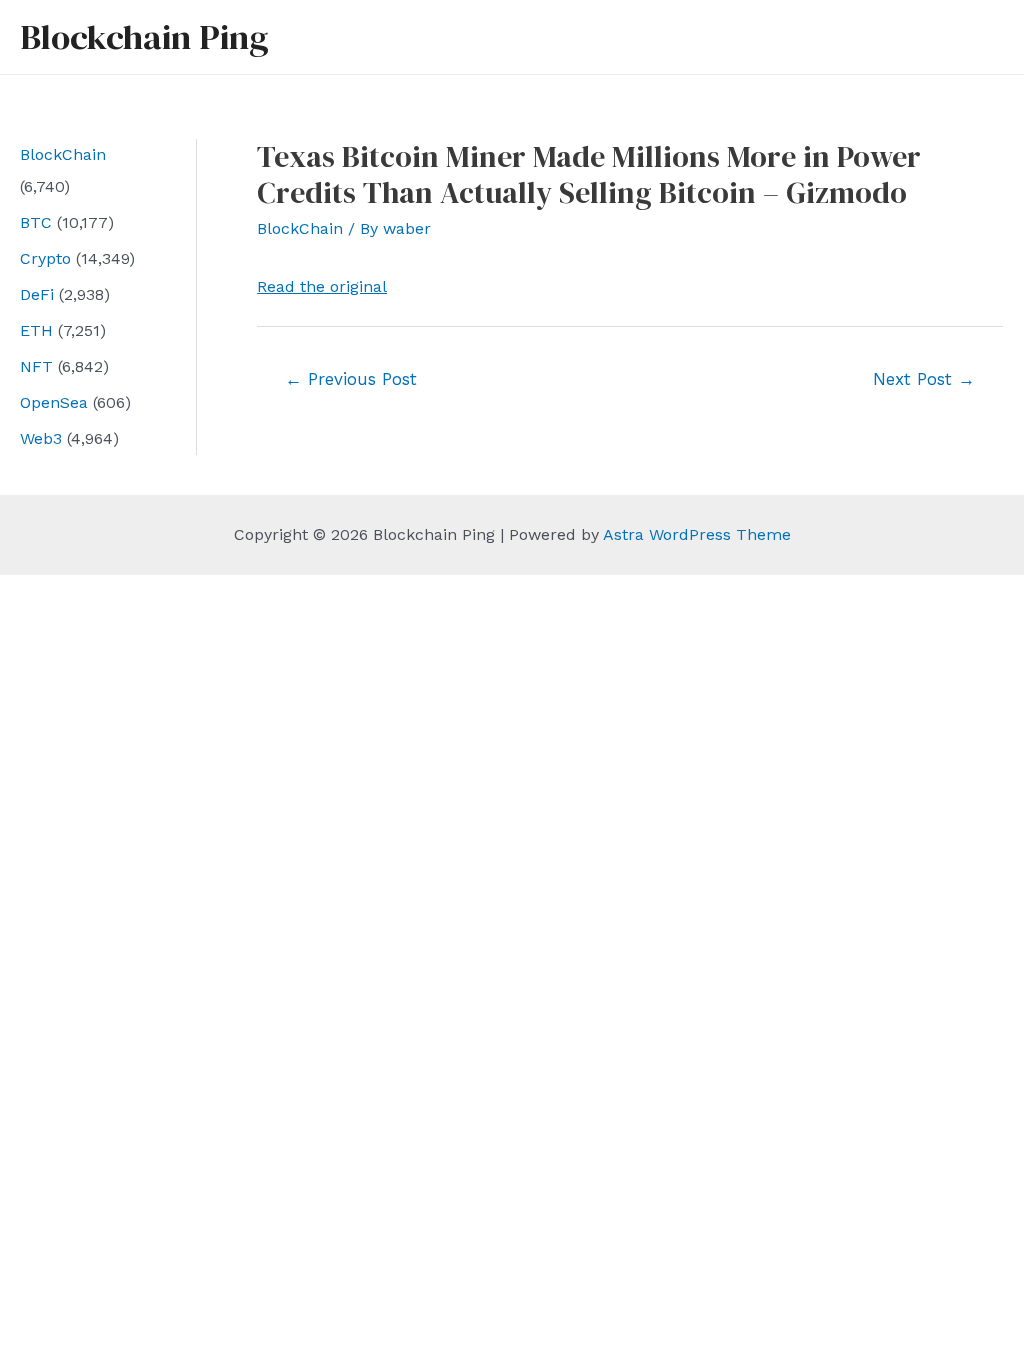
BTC (36, 222)
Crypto (45, 258)
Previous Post (351, 379)
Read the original (322, 286)
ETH (36, 330)
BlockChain (63, 154)
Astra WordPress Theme (697, 534)
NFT (36, 366)
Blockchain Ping (144, 37)
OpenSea (54, 402)
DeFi (37, 294)
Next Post (924, 379)
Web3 (41, 438)
